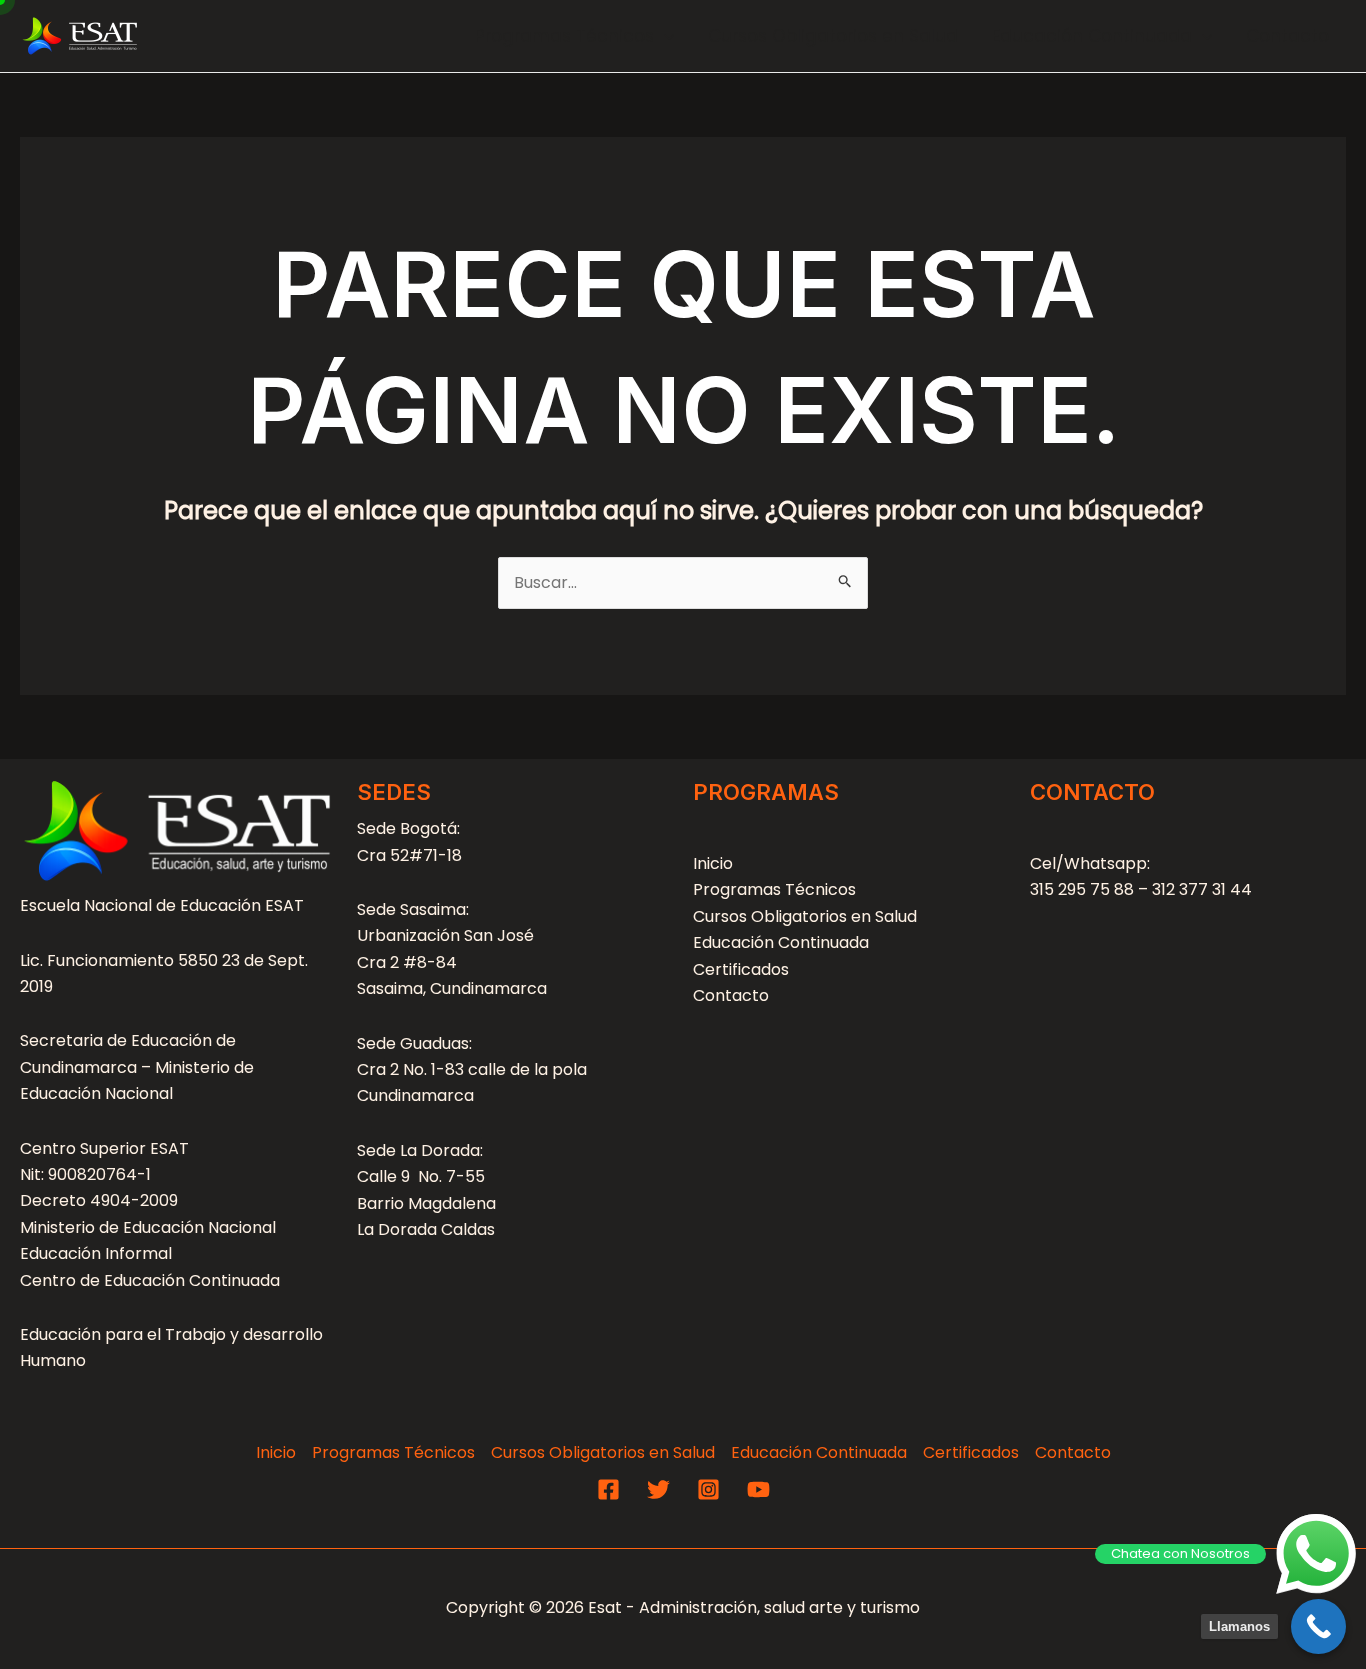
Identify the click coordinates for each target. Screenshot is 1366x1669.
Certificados (741, 969)
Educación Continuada (1092, 36)
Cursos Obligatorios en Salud (833, 36)
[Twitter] (658, 1489)
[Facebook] (608, 1489)
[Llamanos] (1318, 1626)
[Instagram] (708, 1489)
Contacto (1287, 36)
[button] (664, 36)
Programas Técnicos (564, 36)
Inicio (713, 863)
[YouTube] (758, 1489)
